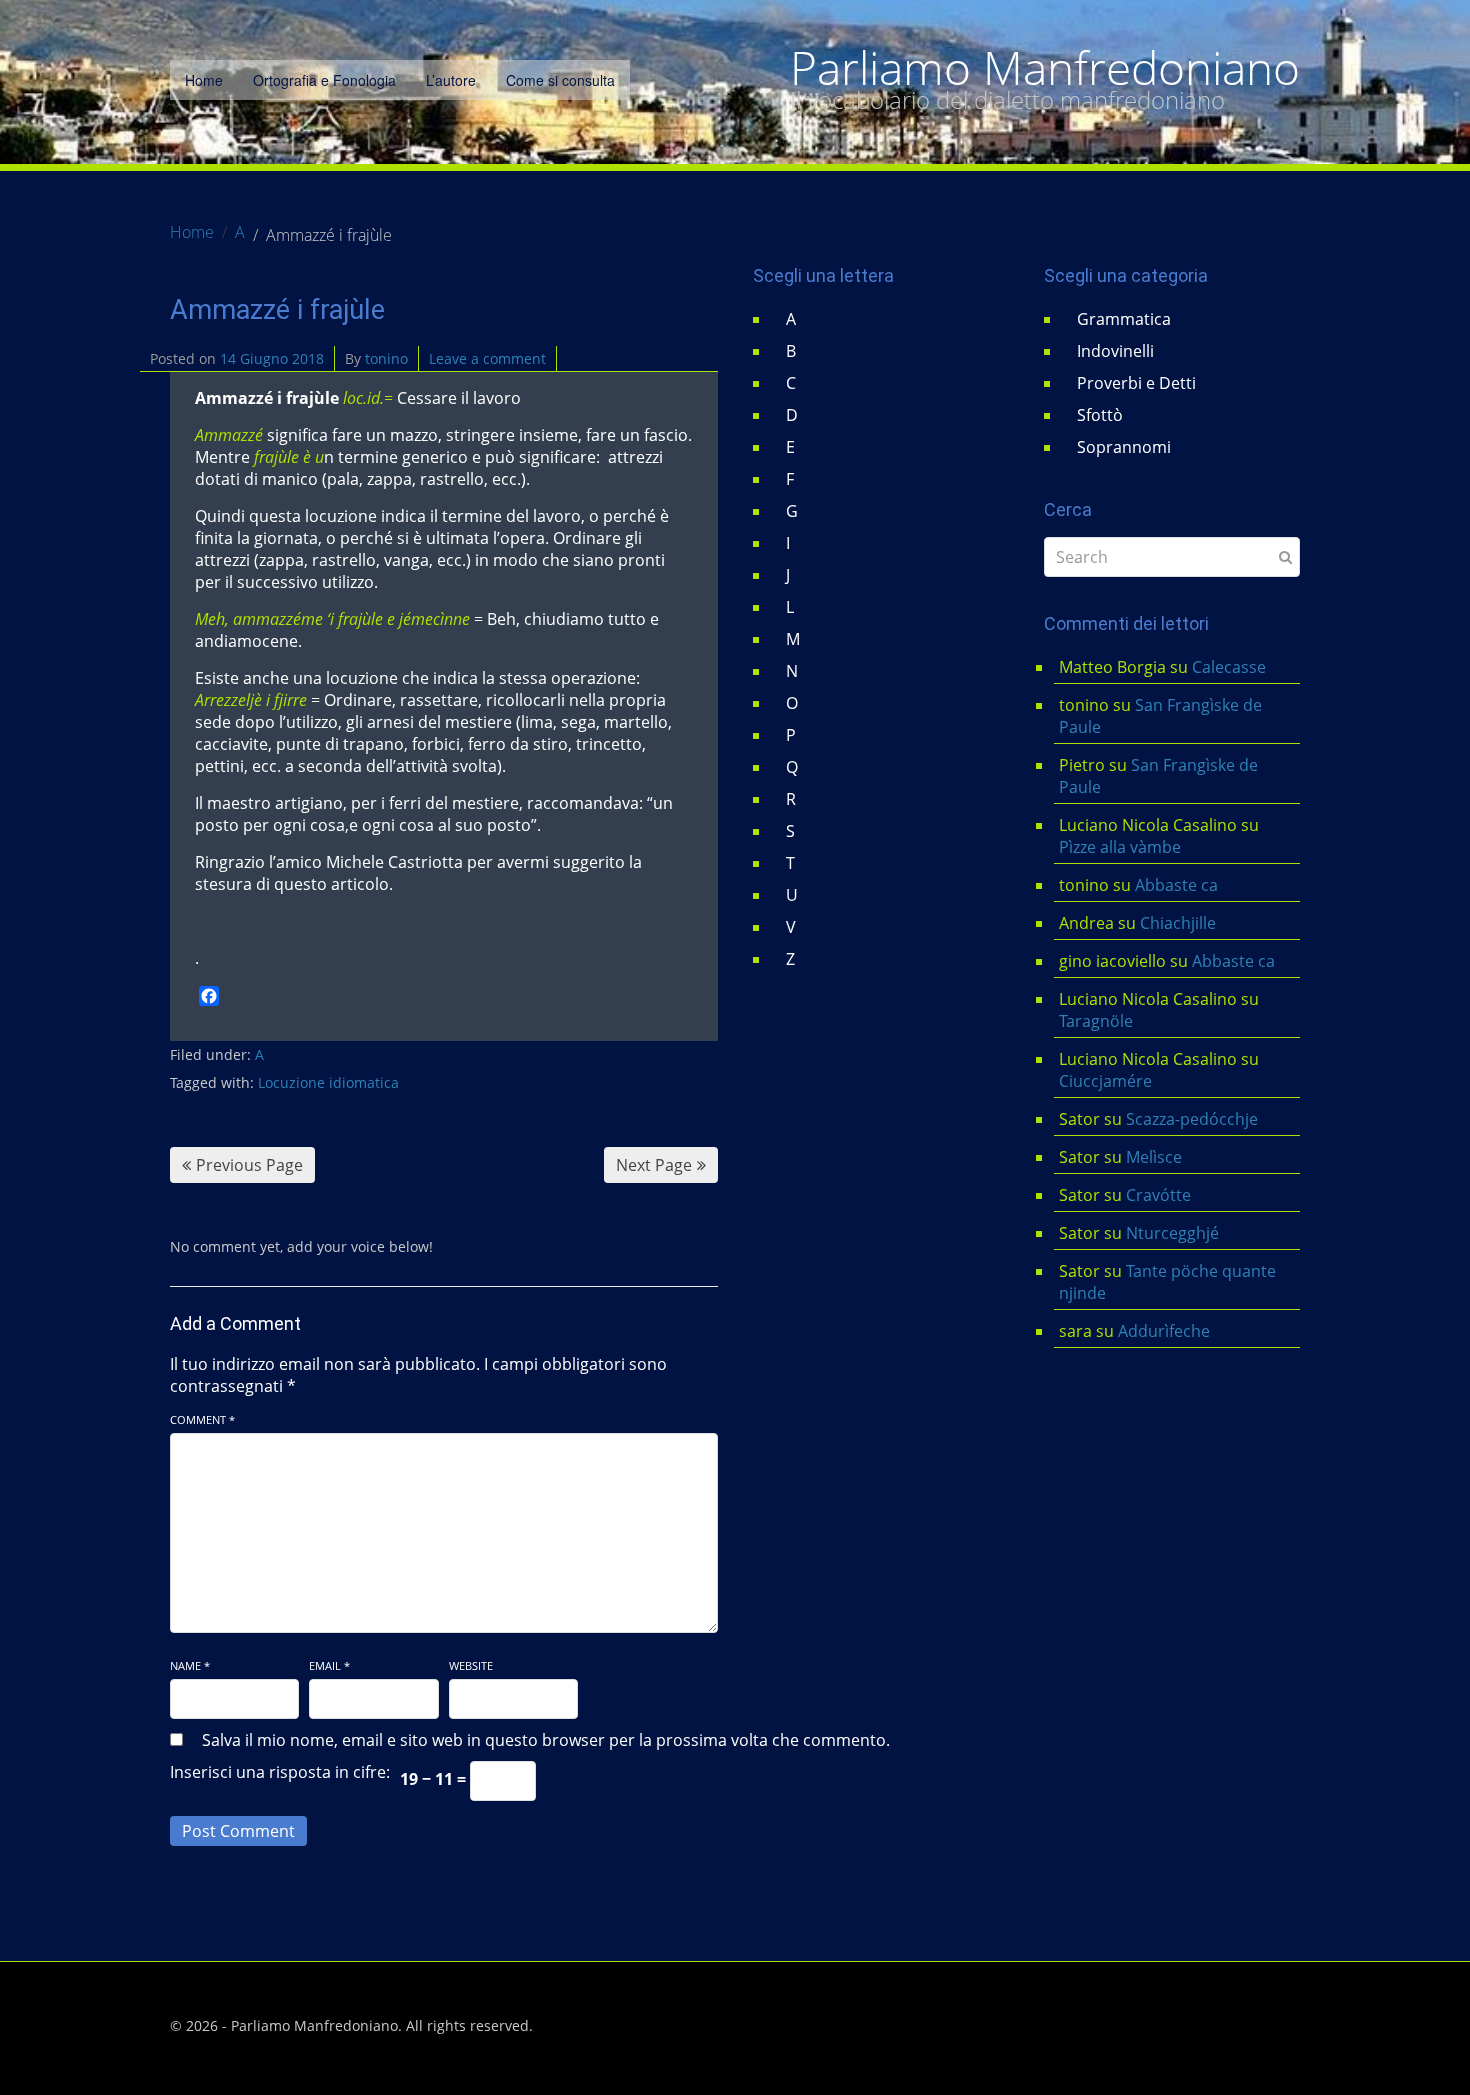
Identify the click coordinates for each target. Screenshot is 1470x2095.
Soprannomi (1124, 447)
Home (204, 80)
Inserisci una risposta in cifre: (280, 1772)
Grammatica (1124, 319)
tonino (386, 358)
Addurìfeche (1164, 1331)
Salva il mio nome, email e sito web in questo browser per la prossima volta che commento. (546, 1740)
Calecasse (1229, 667)
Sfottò (1100, 415)
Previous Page (249, 1165)
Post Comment (238, 1831)
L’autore (451, 80)
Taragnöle (1096, 1021)
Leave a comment (487, 358)
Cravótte (1158, 1195)
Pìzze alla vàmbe (1120, 847)
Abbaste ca (1176, 885)
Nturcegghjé (1172, 1233)
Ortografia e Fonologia (324, 80)
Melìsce (1154, 1157)
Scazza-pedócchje (1192, 1119)
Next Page (654, 1165)
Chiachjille (1178, 923)
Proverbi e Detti (1136, 383)
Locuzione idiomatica (328, 1082)
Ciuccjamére (1105, 1081)
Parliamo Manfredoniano (1045, 68)
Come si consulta (560, 80)
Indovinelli (1115, 351)
